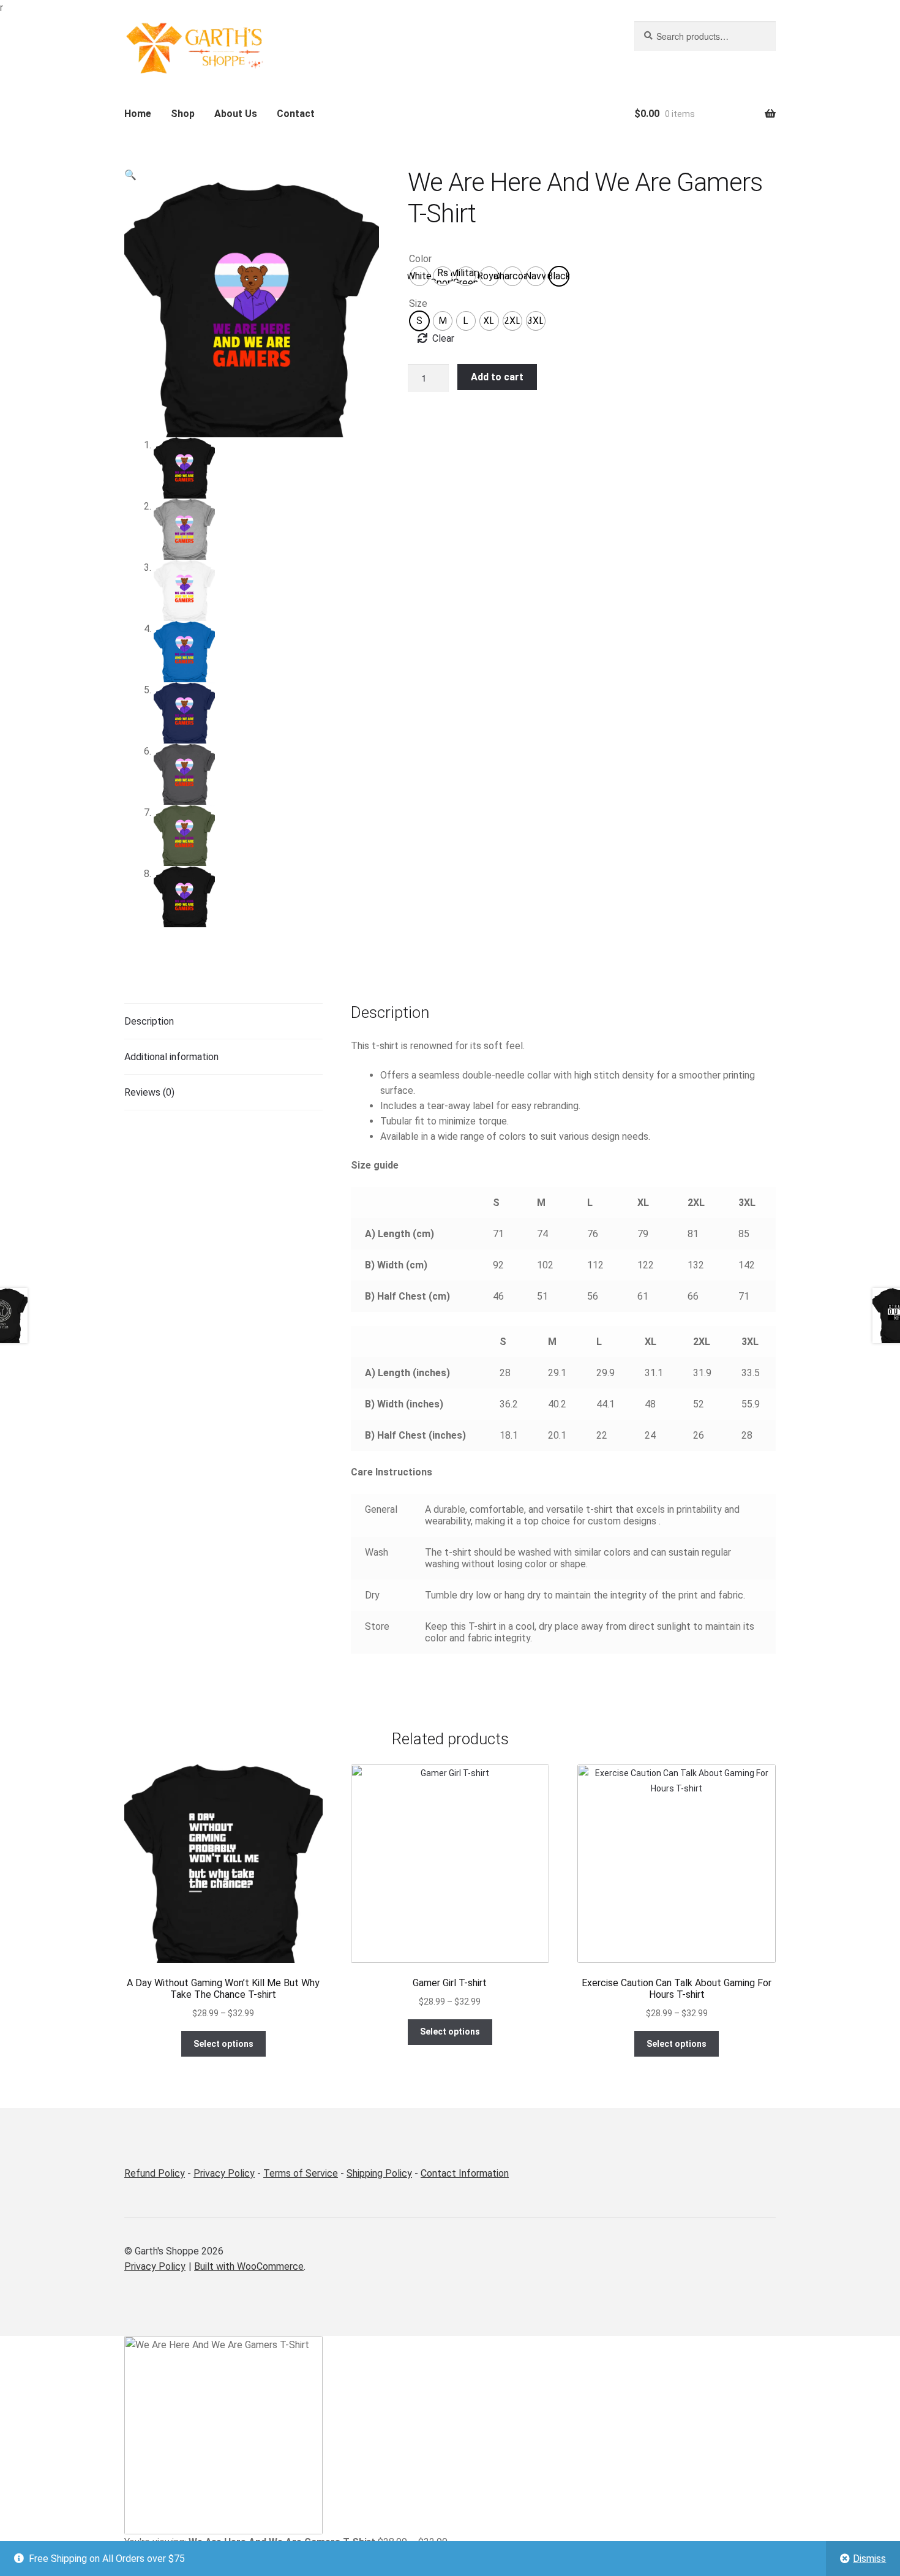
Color (420, 259)
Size (418, 303)
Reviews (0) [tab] (149, 1092)
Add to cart (497, 377)
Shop (183, 114)
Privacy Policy (224, 2173)
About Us (236, 114)
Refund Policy (155, 2173)
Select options (223, 2044)
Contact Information (465, 2173)
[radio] (419, 276)
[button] (130, 175)
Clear (443, 338)
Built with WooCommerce (249, 2266)
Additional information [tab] (171, 1057)
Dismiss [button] (869, 2559)
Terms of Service (301, 2173)
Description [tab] (149, 1021)
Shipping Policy (379, 2173)
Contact (296, 114)
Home (138, 114)
